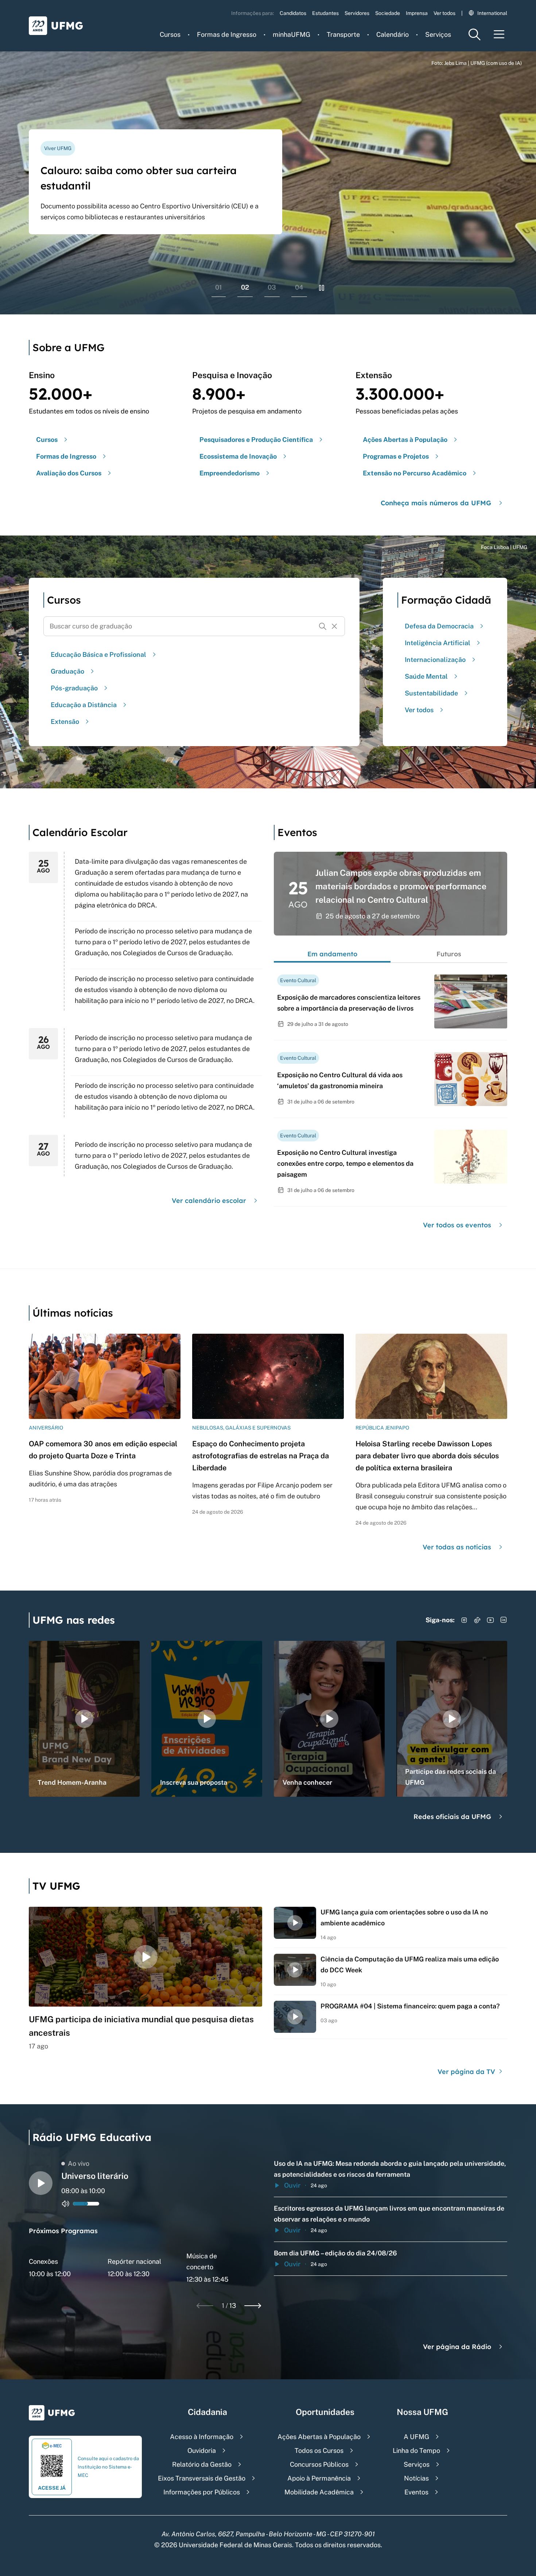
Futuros (449, 954)
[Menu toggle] (499, 34)
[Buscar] (323, 626)
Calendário (393, 34)
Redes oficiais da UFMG (452, 1817)
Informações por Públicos (202, 2492)
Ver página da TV (467, 2072)
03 (272, 287)
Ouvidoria (202, 2450)
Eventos (416, 2492)
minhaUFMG (292, 34)
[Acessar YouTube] (490, 1620)
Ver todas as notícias (457, 1547)
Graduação (67, 671)
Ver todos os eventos (457, 1225)
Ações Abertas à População (319, 2437)
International (492, 13)
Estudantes (325, 13)
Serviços (438, 34)
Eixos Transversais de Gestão (202, 2478)
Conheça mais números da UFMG (436, 503)
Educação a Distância (84, 705)
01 (219, 287)
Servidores (357, 13)
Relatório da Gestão (202, 2464)
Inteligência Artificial (438, 643)
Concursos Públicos (319, 2464)
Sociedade (388, 13)
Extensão (65, 722)
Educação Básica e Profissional (98, 654)
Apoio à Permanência (319, 2478)
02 (245, 287)
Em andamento (332, 954)
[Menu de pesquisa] (474, 34)
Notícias (416, 2478)
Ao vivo (79, 2163)
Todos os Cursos (319, 2450)
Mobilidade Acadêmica (319, 2492)
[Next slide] (253, 2306)
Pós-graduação (74, 688)
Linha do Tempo (416, 2450)
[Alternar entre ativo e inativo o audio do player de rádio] (66, 2204)
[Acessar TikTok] (477, 1620)
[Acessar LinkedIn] (504, 1620)
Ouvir (292, 2185)
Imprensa (417, 13)
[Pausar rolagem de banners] (322, 288)
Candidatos (293, 13)
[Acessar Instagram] (464, 1620)
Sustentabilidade (431, 693)
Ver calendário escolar (209, 1201)
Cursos (170, 34)
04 (299, 287)
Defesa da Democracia (439, 626)
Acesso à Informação (202, 2437)
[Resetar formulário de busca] (334, 626)
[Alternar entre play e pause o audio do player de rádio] (41, 2183)
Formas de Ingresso (227, 34)
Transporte (343, 34)
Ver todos (444, 13)
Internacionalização (435, 660)
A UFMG (416, 2437)
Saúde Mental (426, 676)
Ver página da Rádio (457, 2347)
